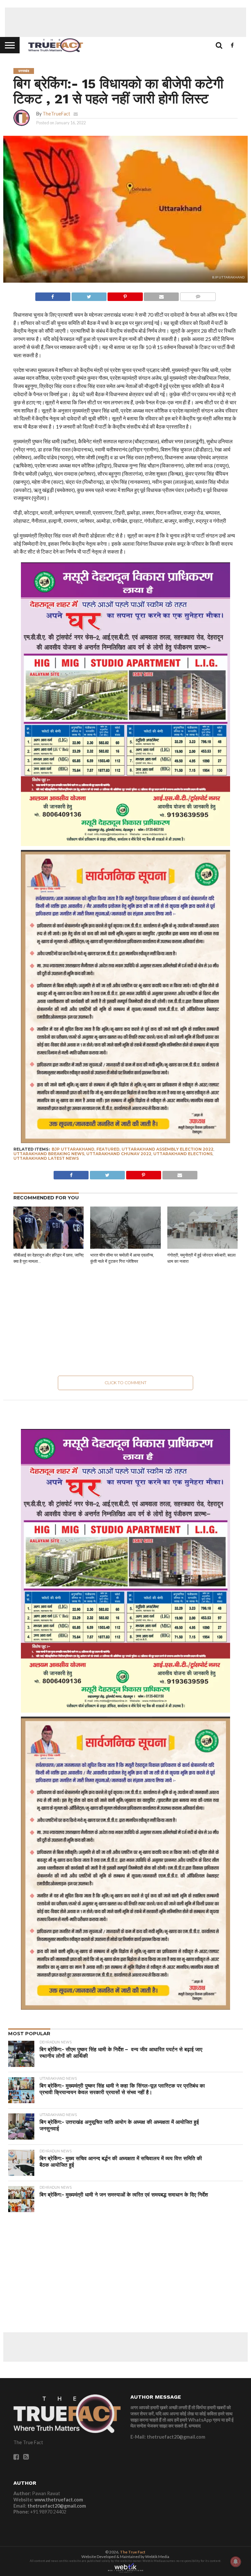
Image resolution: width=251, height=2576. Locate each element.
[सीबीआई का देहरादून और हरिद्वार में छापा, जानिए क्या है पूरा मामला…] (49, 1247)
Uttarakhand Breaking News (49, 1154)
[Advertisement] (125, 22)
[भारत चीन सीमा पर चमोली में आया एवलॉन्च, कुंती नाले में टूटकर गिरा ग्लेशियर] (125, 1247)
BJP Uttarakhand (73, 1149)
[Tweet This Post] (89, 295)
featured (108, 1149)
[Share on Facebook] (53, 295)
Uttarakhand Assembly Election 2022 (167, 1149)
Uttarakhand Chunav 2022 (119, 1154)
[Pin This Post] (125, 295)
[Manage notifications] (236, 2562)
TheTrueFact (56, 114)
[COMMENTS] (198, 295)
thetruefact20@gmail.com (57, 2506)
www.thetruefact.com (59, 2500)
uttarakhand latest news (46, 1158)
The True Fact (133, 2552)
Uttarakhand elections (183, 1154)
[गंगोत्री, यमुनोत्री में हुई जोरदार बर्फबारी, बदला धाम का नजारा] (202, 1247)
